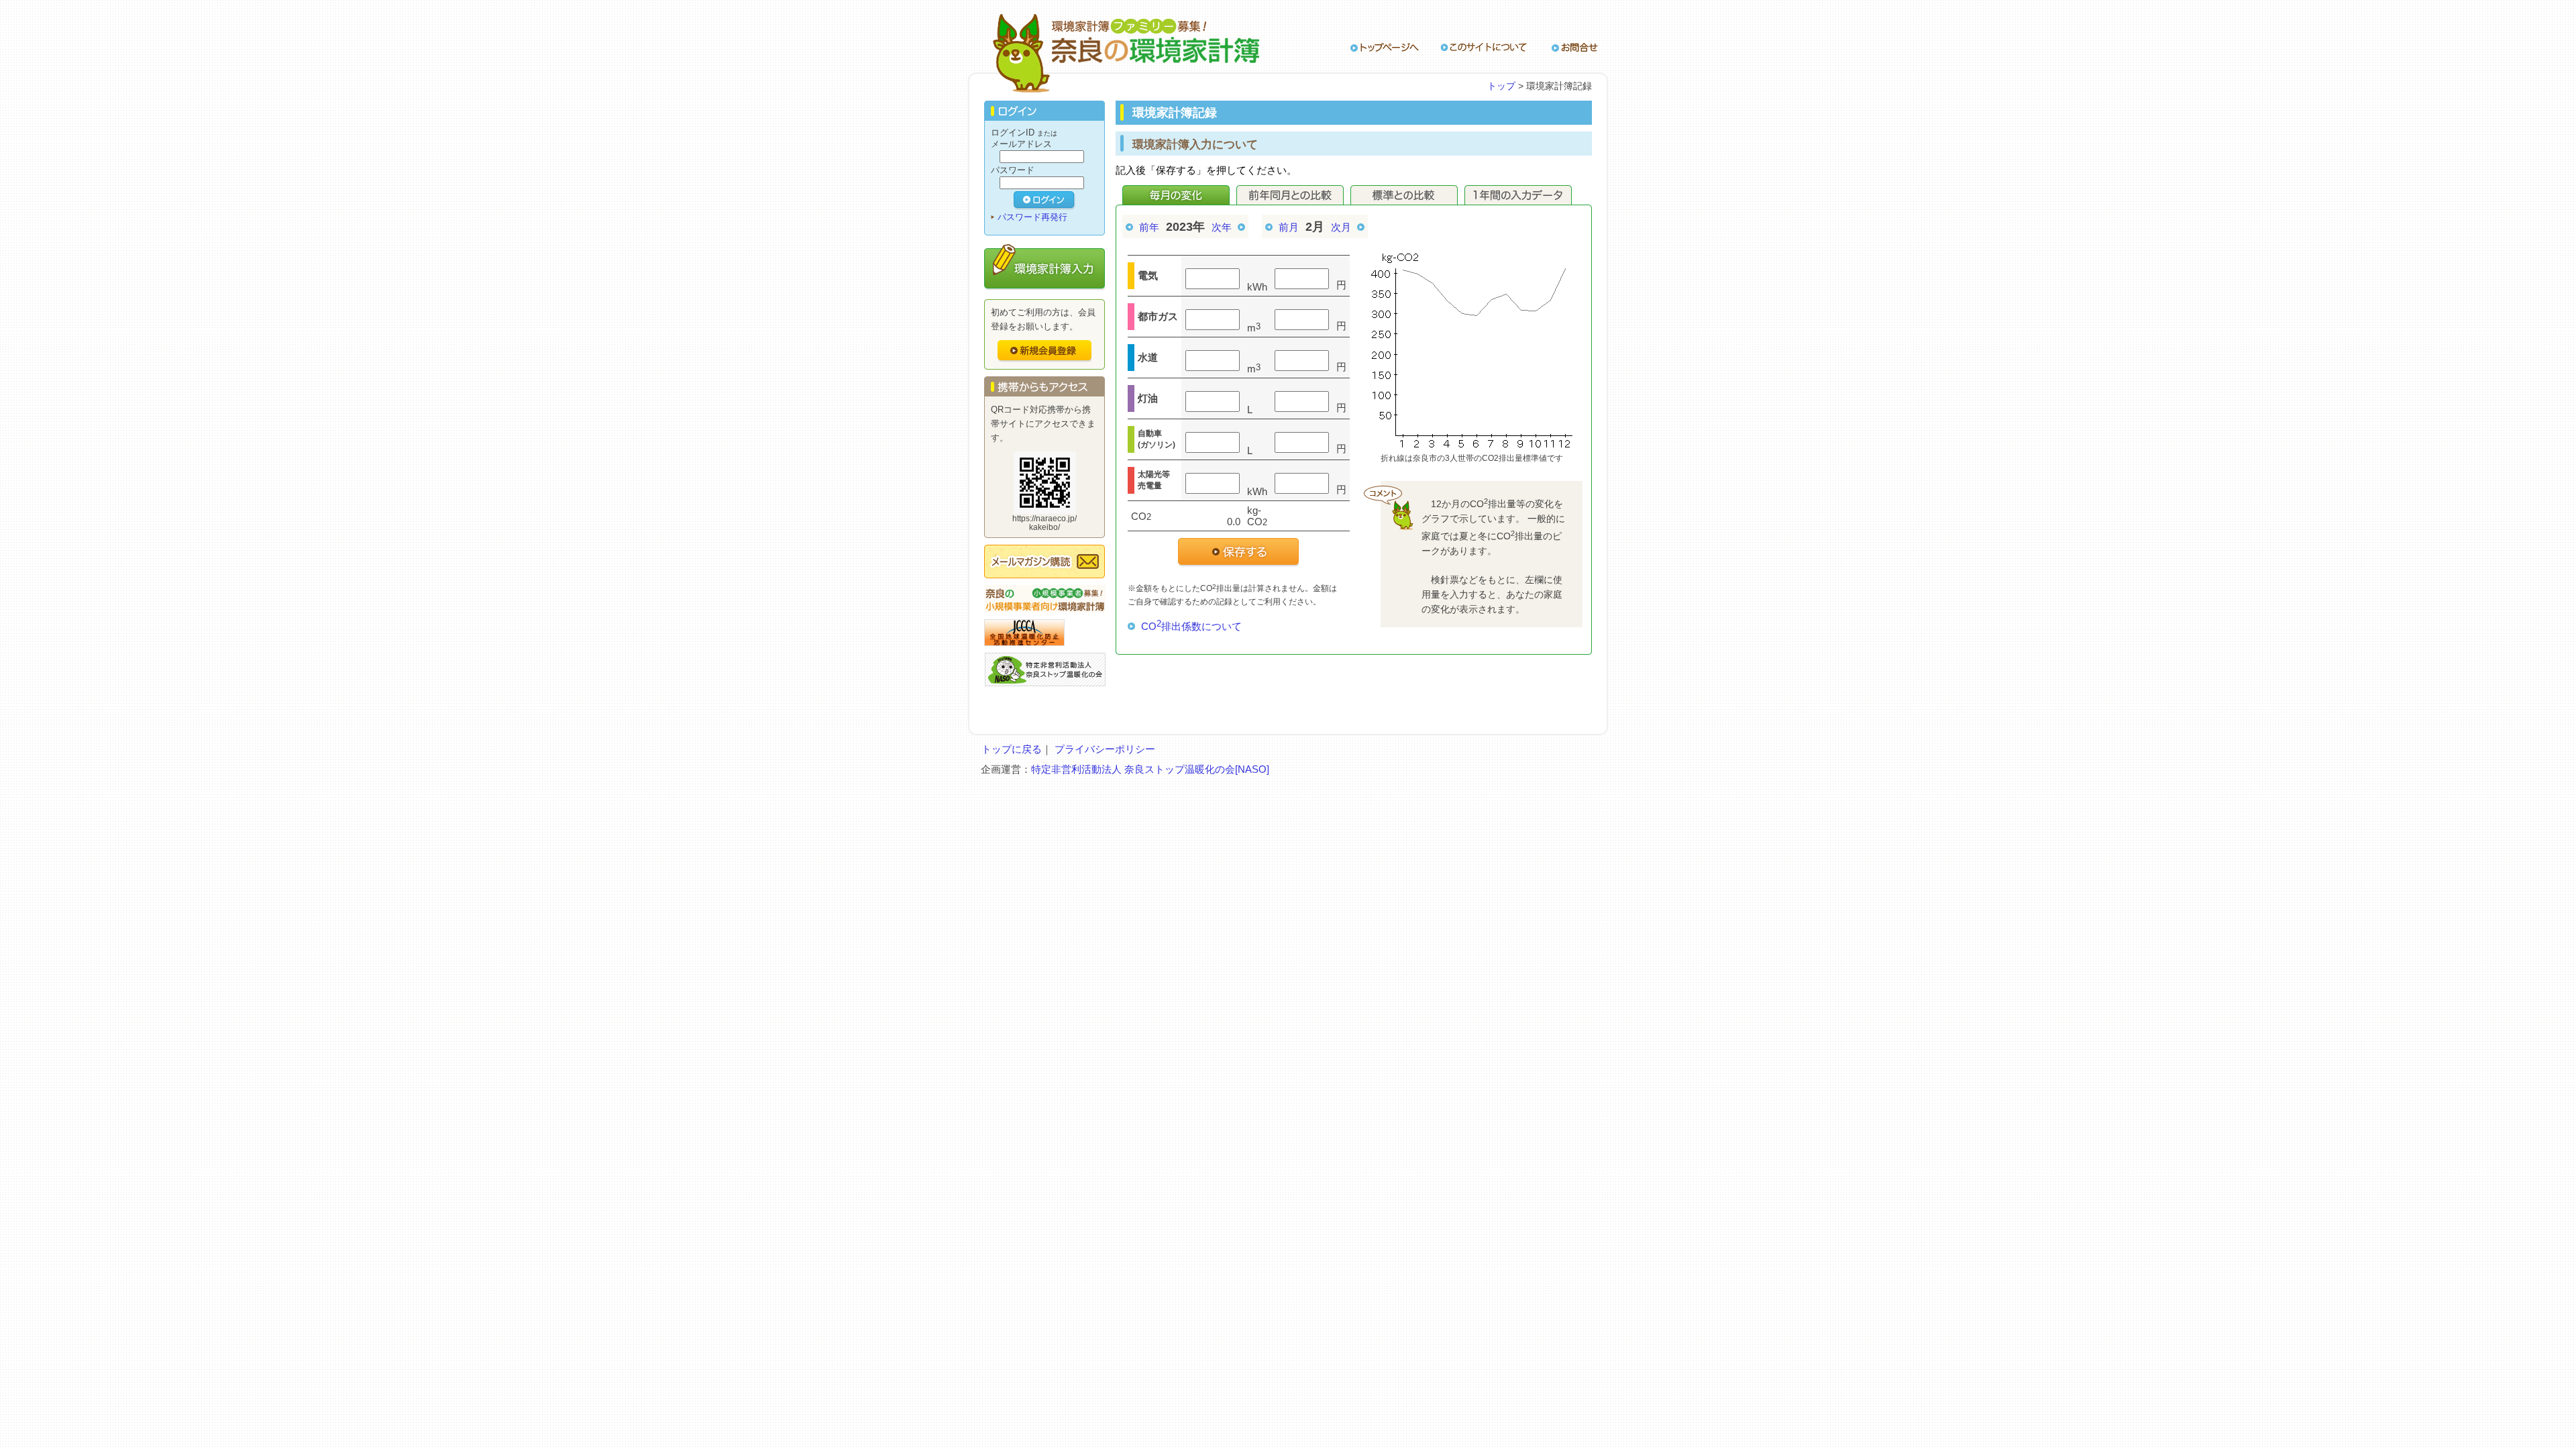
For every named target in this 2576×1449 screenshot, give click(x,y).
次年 (1222, 227)
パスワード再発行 (1032, 217)
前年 (1149, 227)
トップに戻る (1012, 749)
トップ (1501, 86)
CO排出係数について (1191, 626)
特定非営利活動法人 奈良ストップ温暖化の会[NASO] (1150, 769)
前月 (1289, 227)
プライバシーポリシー (1105, 749)
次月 (1341, 227)
